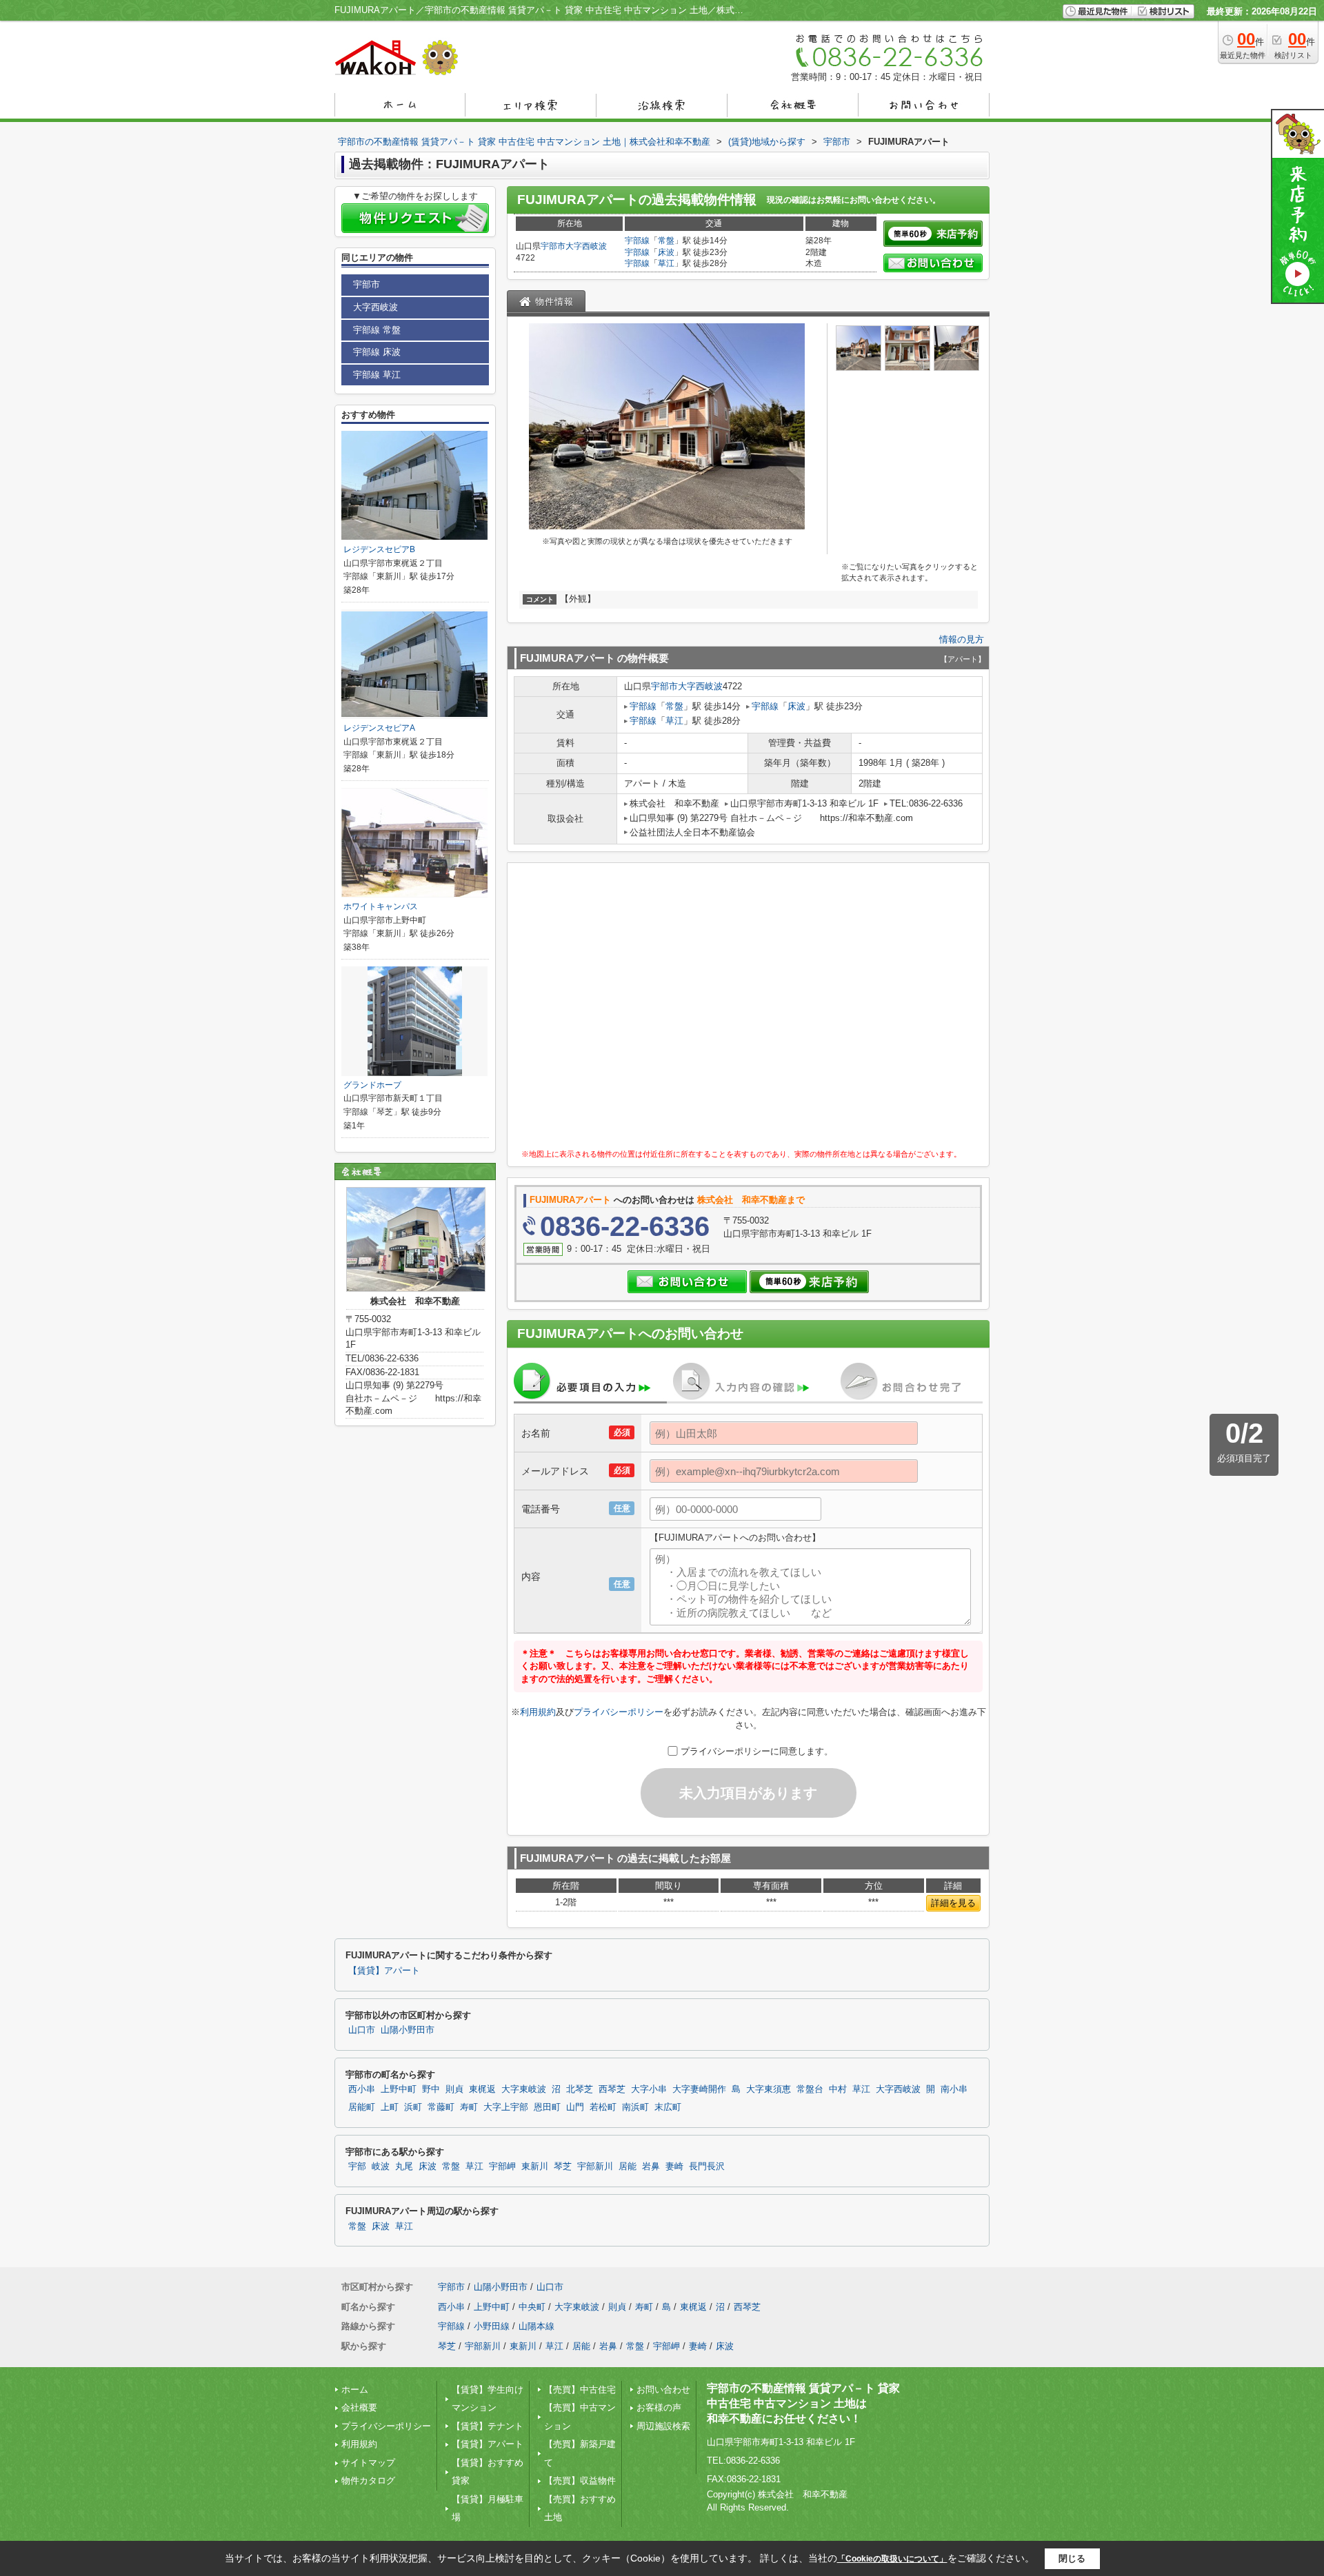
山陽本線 (536, 2326)
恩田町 (547, 2107)
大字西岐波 (586, 246)
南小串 (954, 2089)
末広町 (668, 2107)
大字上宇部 (506, 2107)
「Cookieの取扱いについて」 (892, 2559)
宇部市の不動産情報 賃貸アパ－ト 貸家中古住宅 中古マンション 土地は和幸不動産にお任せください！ (803, 2404)
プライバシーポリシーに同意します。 (757, 1751)
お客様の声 (659, 2407)
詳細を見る (953, 1903)
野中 (431, 2089)
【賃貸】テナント (488, 2426)
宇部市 (553, 246)
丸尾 (404, 2167)
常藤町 (441, 2107)
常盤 (666, 241)
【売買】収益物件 (580, 2481)
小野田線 (492, 2326)
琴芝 (563, 2167)
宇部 (357, 2167)
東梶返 (482, 2089)
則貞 (454, 2089)
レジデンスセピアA (379, 728)
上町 (390, 2107)
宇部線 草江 (377, 375)
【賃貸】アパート (384, 1971)
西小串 (362, 2089)
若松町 (603, 2107)
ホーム (355, 2390)
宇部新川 (595, 2167)
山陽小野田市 (408, 2030)
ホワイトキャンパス (381, 906)
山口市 (362, 2030)
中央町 (532, 2307)
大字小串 (649, 2089)
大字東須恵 (769, 2089)
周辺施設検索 (663, 2426)
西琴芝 (612, 2089)
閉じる (1072, 2558)
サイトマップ (368, 2463)
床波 (666, 252)
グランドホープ (372, 1085)
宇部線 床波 (377, 352)
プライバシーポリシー (619, 1712)
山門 (575, 2107)
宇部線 (637, 241)
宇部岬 (502, 2167)
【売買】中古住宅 (580, 2390)
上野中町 (399, 2089)
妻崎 (674, 2167)
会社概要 (359, 2407)
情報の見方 (962, 639)
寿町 (469, 2107)
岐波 (381, 2167)
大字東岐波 (524, 2089)
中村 (838, 2089)
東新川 (535, 2167)
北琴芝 (580, 2089)
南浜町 (635, 2107)
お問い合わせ (663, 2390)
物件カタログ (368, 2481)
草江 (666, 263)
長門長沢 (707, 2167)
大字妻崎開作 (699, 2089)
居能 (628, 2167)
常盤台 (810, 2089)
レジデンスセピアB (379, 549)
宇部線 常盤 (377, 330)
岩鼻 (651, 2167)
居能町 (362, 2107)
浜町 (413, 2107)
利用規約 (538, 1712)
